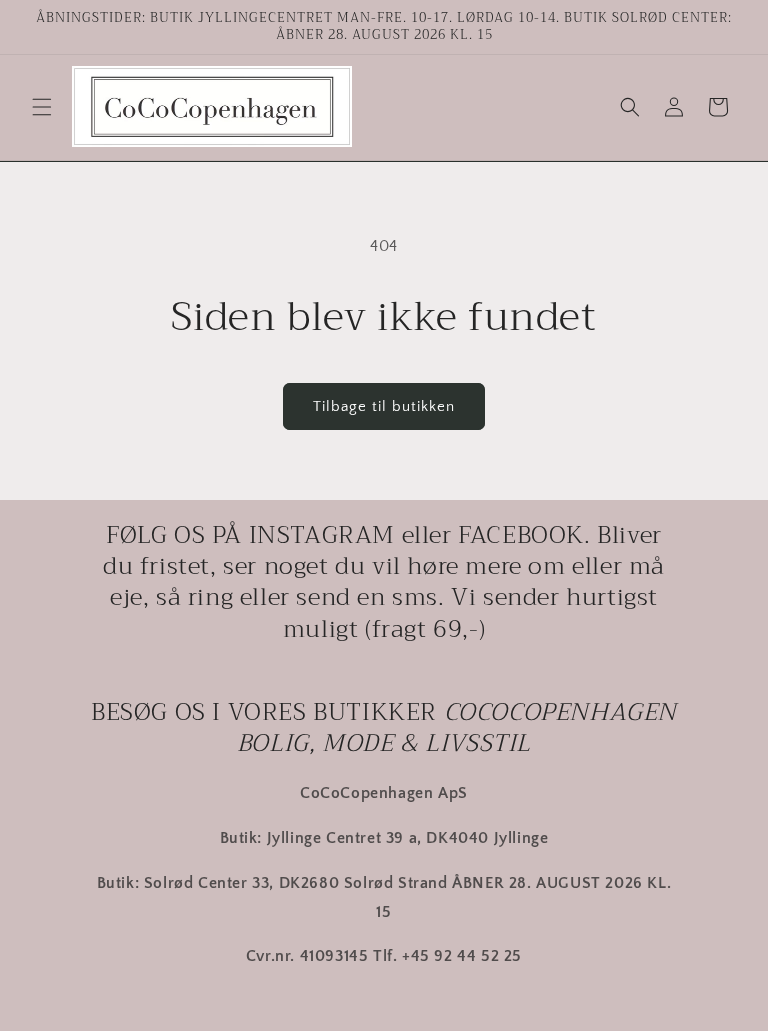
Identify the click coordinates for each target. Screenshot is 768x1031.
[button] (42, 107)
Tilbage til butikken (384, 406)
